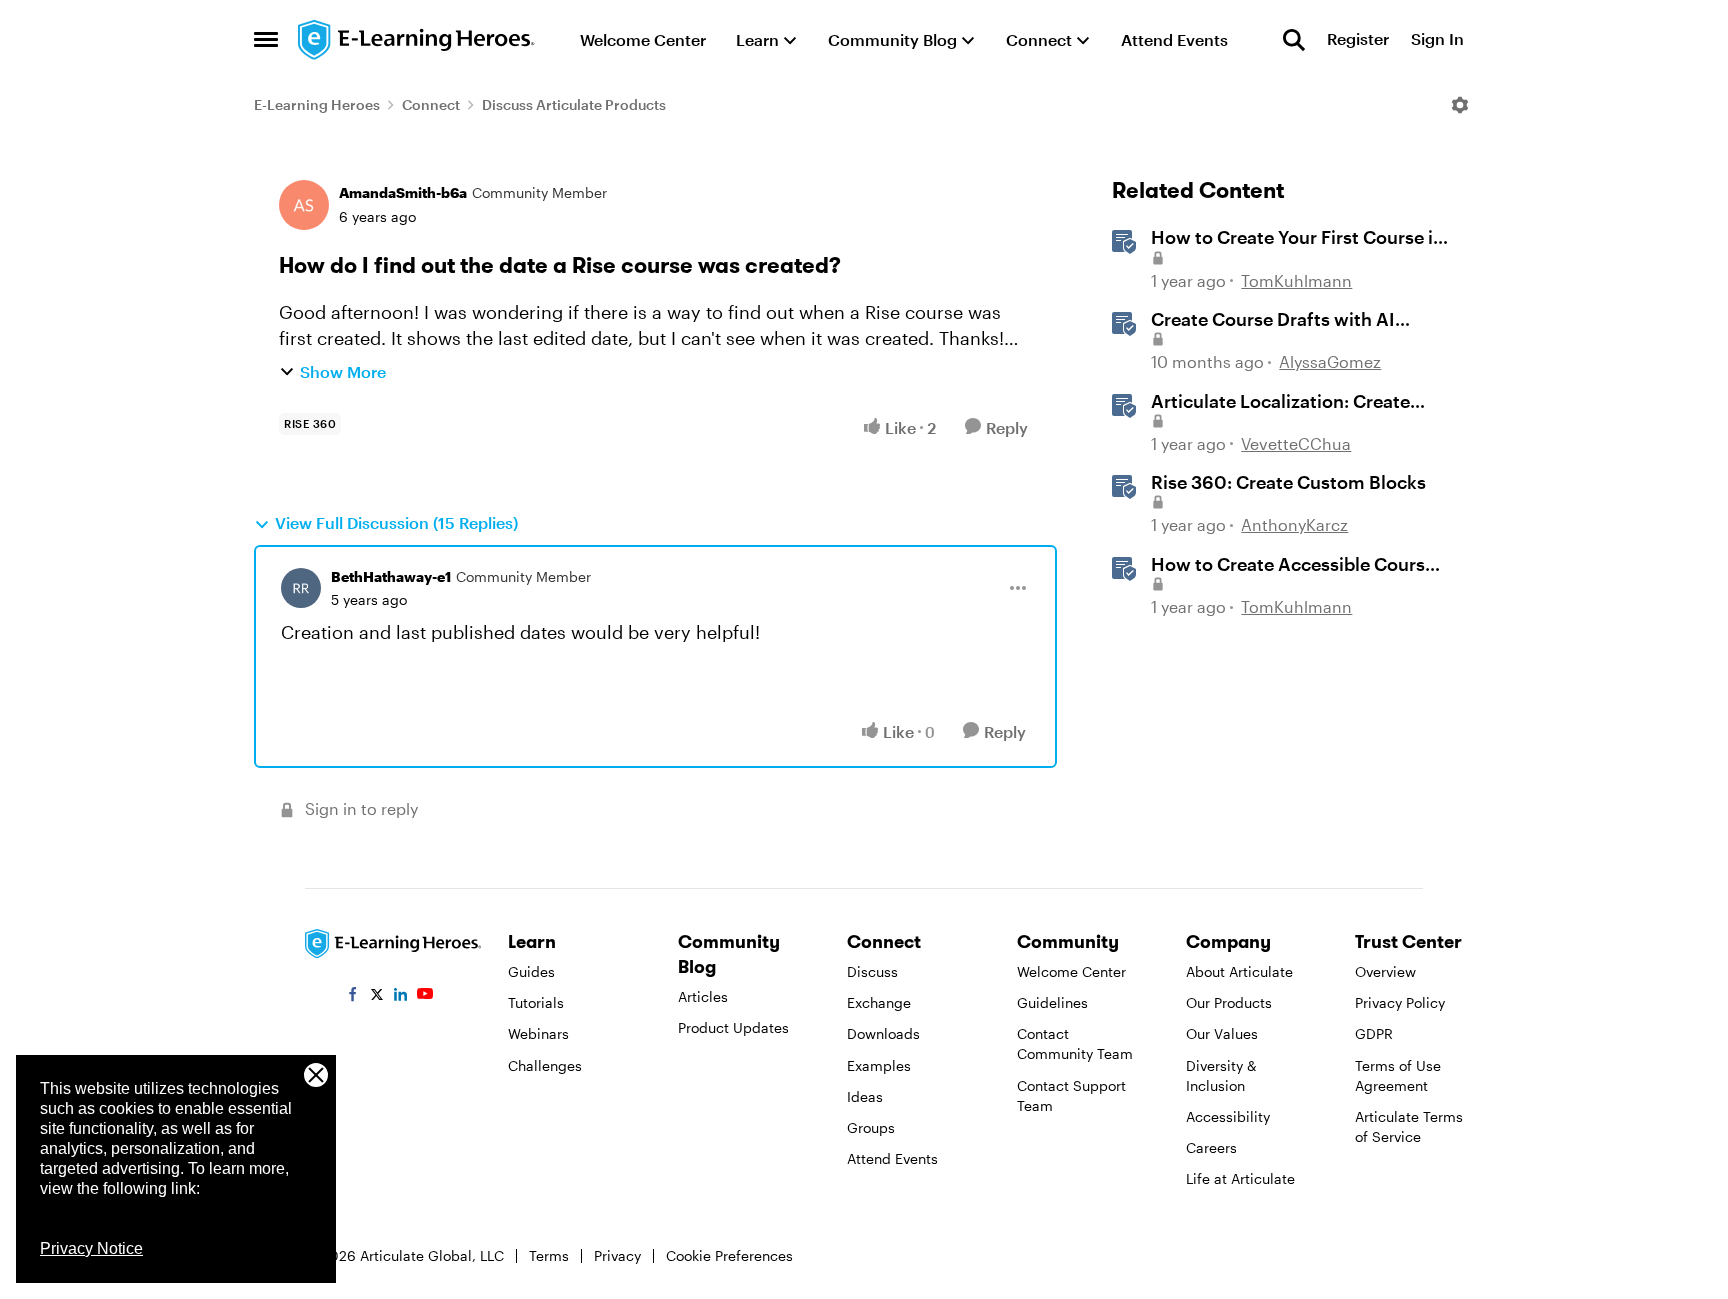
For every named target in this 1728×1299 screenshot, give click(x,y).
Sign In (1437, 39)
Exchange (879, 1002)
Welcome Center (1071, 971)
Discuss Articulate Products (574, 104)
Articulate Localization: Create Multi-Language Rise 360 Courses (1295, 402)
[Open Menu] (1460, 105)
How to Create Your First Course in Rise (1297, 238)
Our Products (1229, 1002)
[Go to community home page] (417, 40)
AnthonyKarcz (1294, 524)
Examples (879, 1065)
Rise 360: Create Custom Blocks (1288, 482)
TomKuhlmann (1296, 280)
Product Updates (733, 1027)
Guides (531, 971)
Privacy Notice (91, 1248)
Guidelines (1052, 1002)
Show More (343, 371)
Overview (1385, 971)
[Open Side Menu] (266, 40)
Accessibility (1228, 1116)
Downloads (883, 1033)
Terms (549, 1255)
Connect (431, 104)
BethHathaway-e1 (391, 576)
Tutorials (536, 1002)
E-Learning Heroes (317, 104)
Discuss (872, 971)
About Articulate (1239, 971)
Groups (871, 1127)
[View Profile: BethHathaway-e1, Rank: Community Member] (301, 588)
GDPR (1374, 1033)
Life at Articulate (1240, 1178)
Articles (703, 996)
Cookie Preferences (729, 1255)
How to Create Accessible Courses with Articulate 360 (1297, 565)
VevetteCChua (1296, 443)
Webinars (538, 1033)
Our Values (1222, 1033)
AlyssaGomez (1330, 361)
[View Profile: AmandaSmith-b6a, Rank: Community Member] (304, 205)
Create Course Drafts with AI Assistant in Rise (1273, 320)
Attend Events (892, 1158)
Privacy (617, 1255)
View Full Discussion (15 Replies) (396, 522)
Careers (1211, 1147)
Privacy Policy (1400, 1002)
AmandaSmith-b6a (403, 192)
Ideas (865, 1096)
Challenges (545, 1065)
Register (1358, 39)
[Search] (1294, 40)
